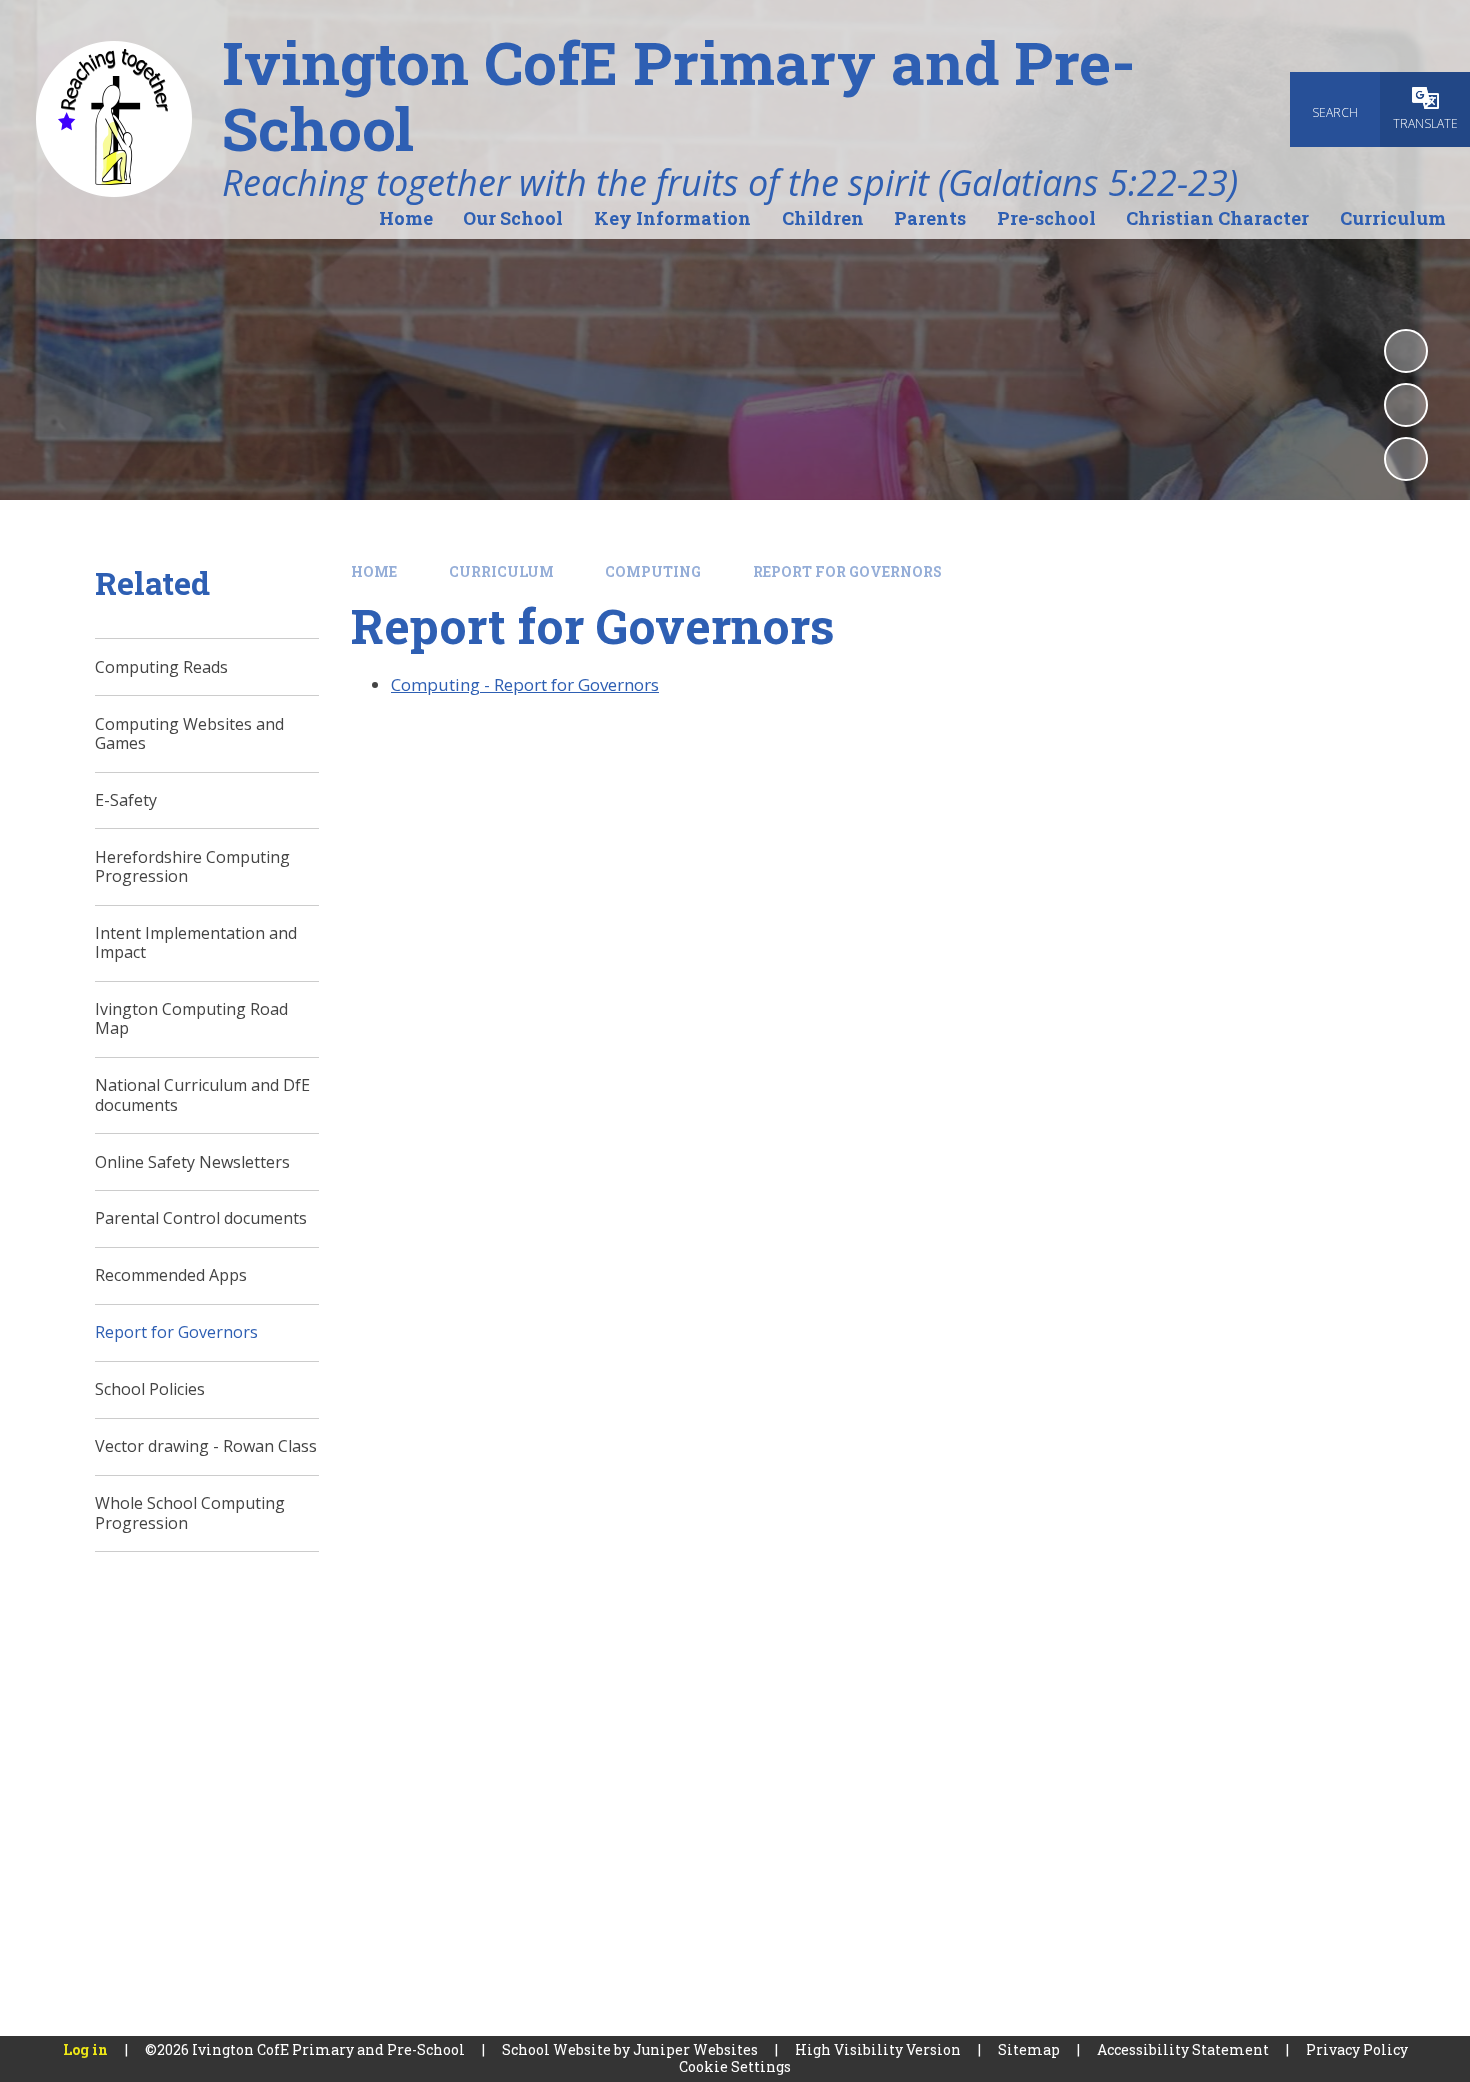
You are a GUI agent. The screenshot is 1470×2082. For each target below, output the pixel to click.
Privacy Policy (1357, 2049)
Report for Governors (847, 571)
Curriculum (501, 571)
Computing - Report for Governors (525, 684)
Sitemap (1029, 2049)
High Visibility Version (878, 2049)
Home (374, 571)
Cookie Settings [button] (735, 2066)
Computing (653, 571)
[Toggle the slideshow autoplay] (1406, 351)
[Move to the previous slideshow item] (1406, 405)
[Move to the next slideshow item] (1406, 459)
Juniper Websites (695, 2049)
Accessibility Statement (1183, 2049)
